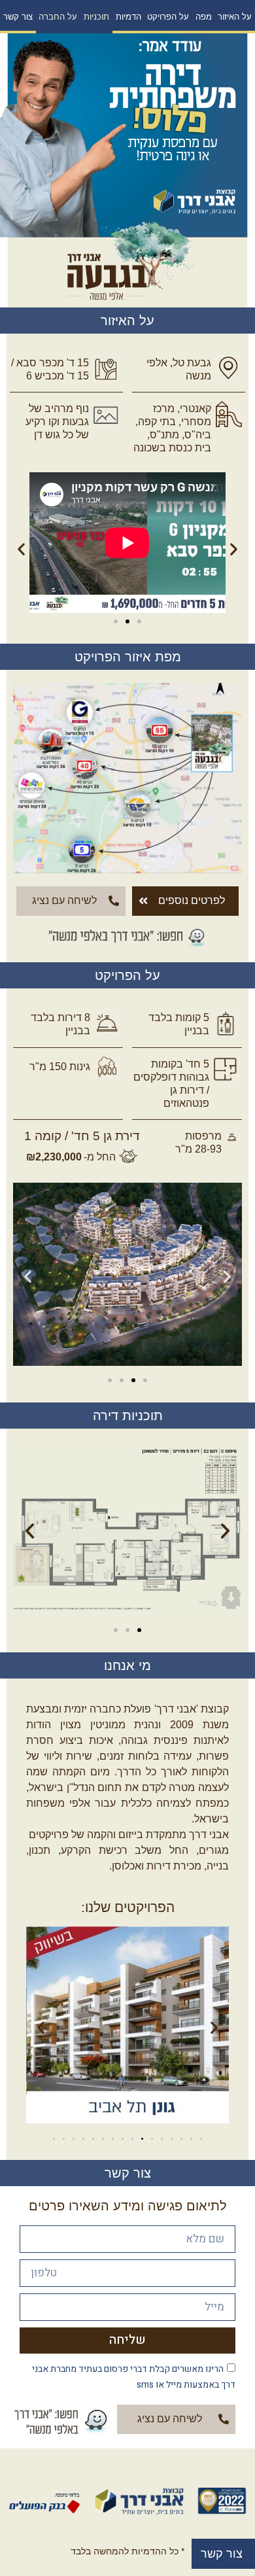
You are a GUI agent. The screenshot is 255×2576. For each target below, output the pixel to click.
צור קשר (18, 17)
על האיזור (235, 17)
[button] (139, 621)
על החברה (58, 17)
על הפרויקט (168, 17)
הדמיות (128, 17)
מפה (204, 17)
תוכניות (96, 17)
